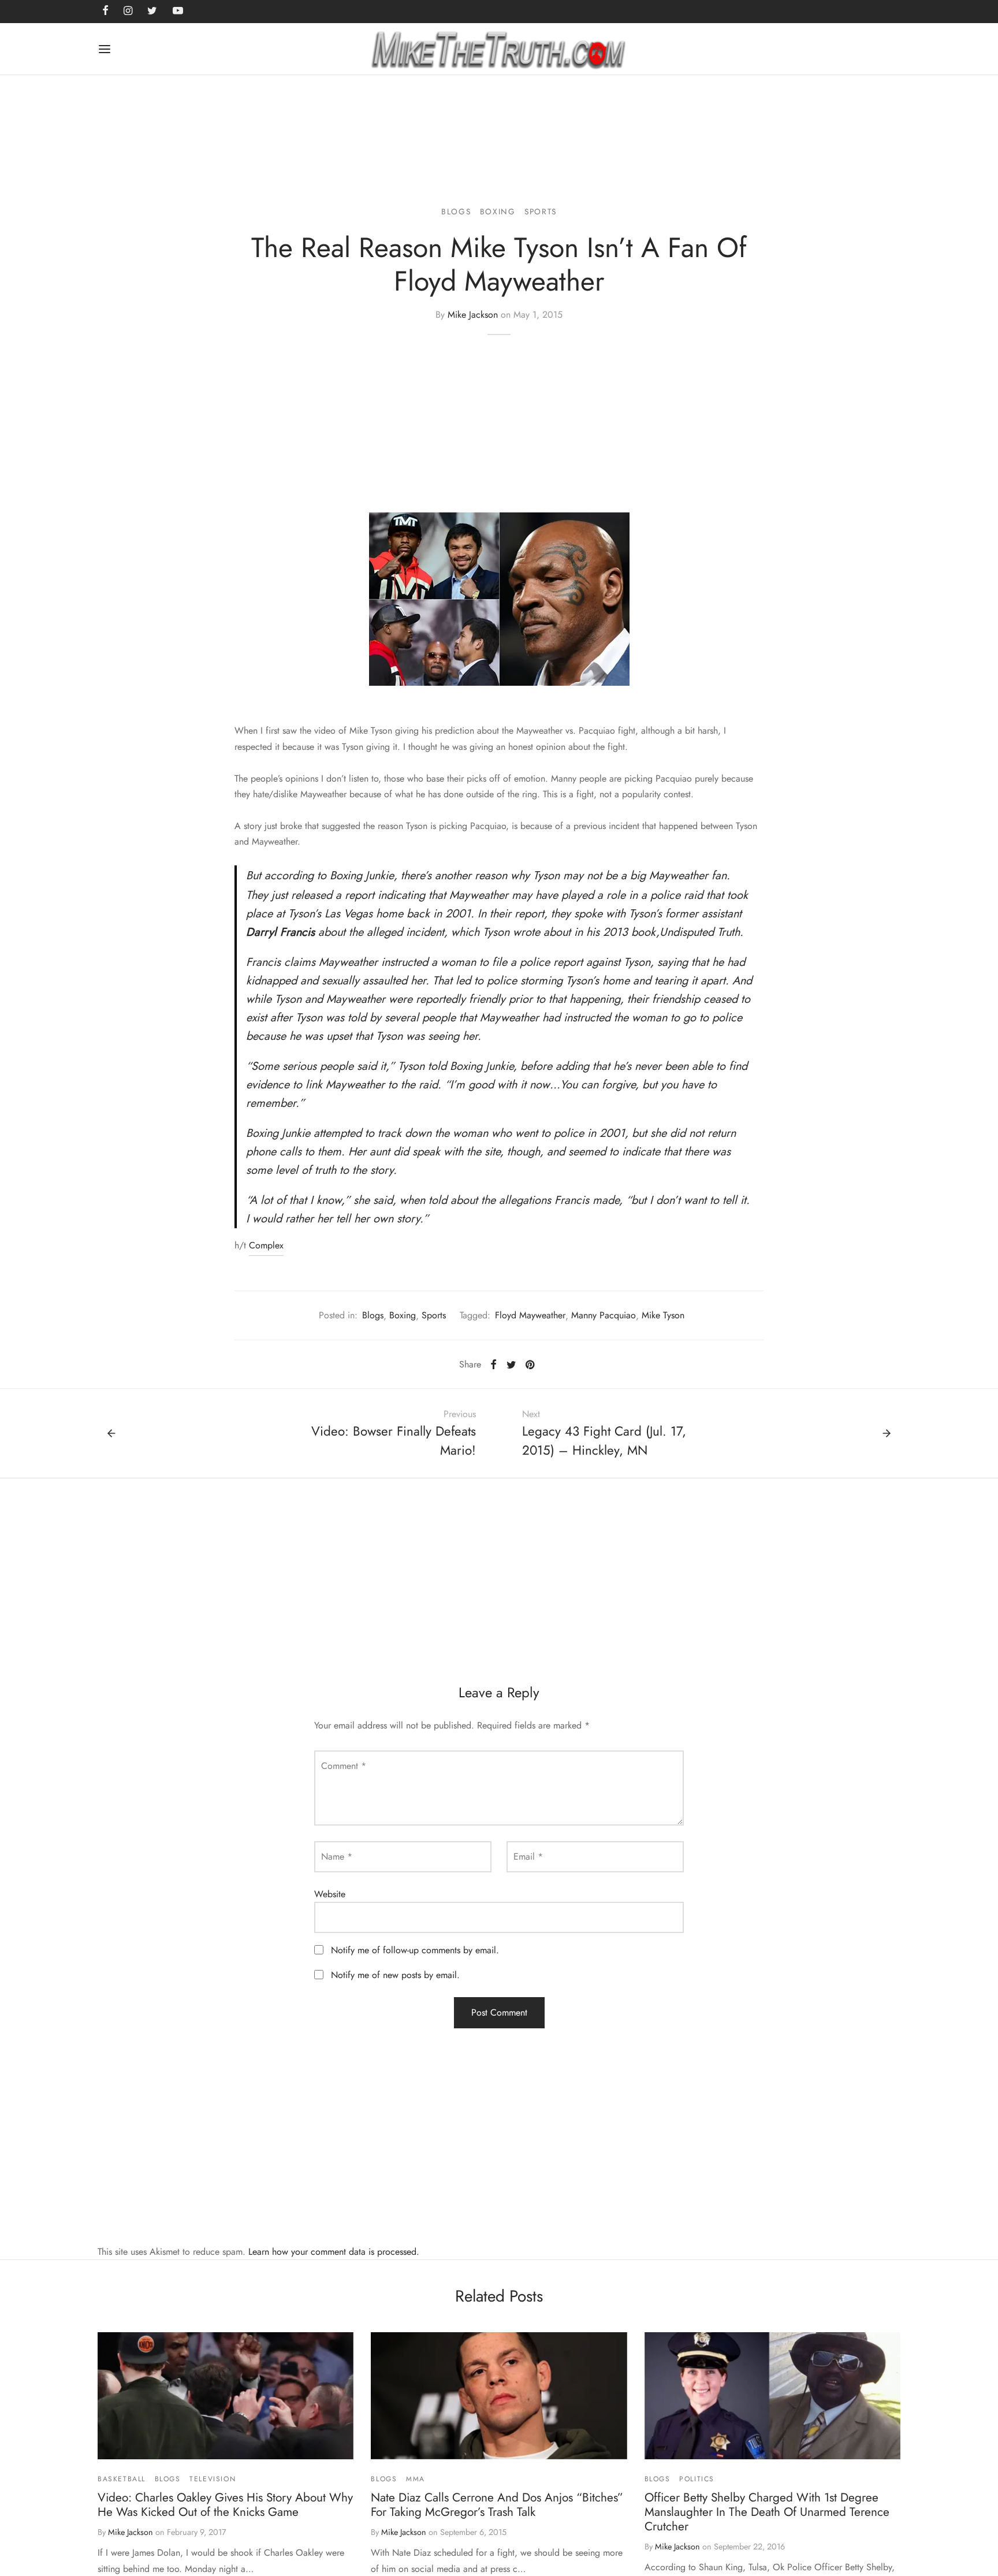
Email (528, 1856)
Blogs (456, 211)
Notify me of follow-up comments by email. (415, 1950)
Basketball (122, 2479)
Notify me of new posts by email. (395, 1975)
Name (337, 1856)
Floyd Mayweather (530, 1315)
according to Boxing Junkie (329, 876)
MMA (416, 2479)
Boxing (498, 211)
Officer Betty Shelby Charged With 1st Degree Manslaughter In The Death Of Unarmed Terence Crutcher (767, 2512)
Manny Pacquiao (604, 1315)
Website (330, 1894)
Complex (266, 1245)
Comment (344, 1766)
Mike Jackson (473, 315)
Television (213, 2479)
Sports (541, 211)
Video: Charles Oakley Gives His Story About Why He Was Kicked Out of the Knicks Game (225, 2505)
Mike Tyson (663, 1315)
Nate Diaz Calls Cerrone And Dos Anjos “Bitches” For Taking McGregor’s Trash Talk (497, 2505)
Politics (697, 2479)
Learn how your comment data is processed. (334, 2252)
